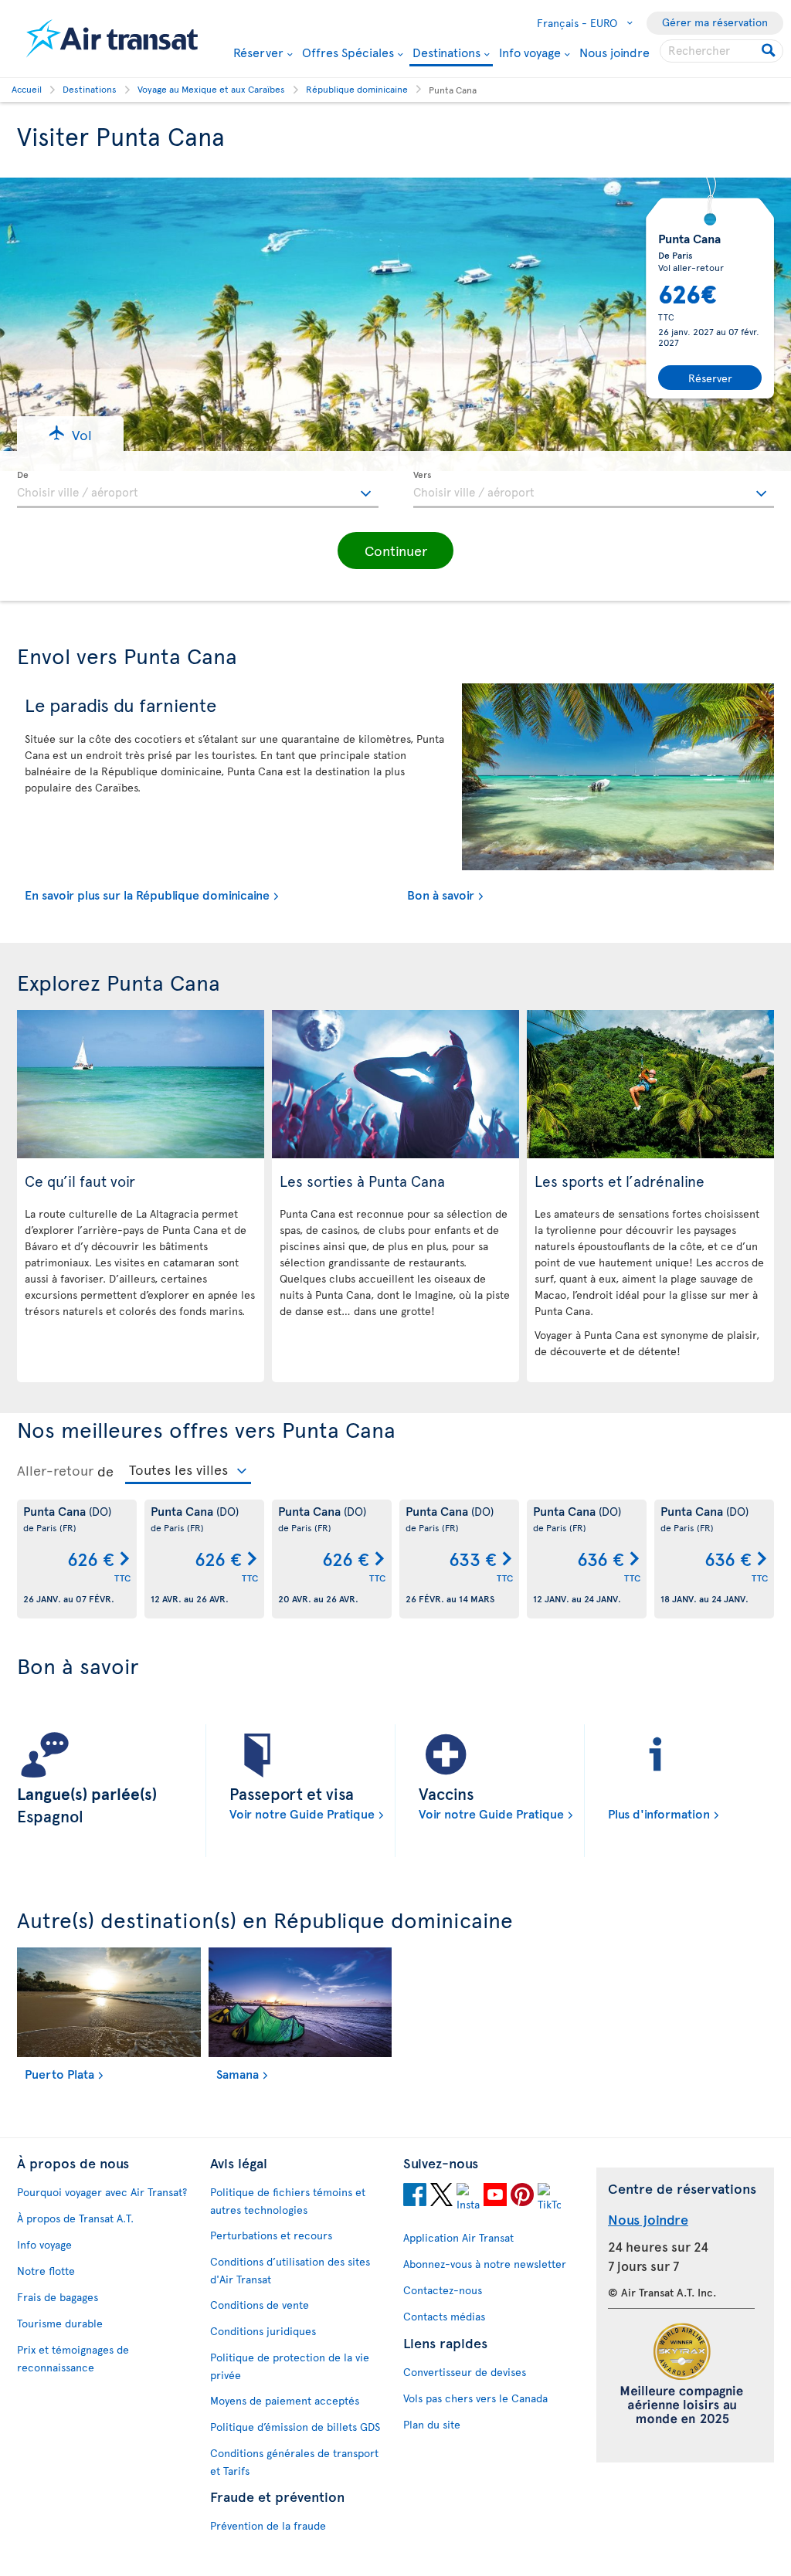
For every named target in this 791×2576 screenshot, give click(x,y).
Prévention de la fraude (268, 2525)
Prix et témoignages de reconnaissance (73, 2358)
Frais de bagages (58, 2297)
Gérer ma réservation (715, 22)
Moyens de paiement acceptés (285, 2400)
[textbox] (198, 490)
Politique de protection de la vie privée (290, 2366)
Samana (238, 2073)
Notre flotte (46, 2271)
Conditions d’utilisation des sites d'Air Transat (290, 2270)
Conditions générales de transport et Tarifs (294, 2462)
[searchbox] (721, 51)
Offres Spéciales (348, 52)
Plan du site (432, 2424)
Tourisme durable (60, 2323)
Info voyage (530, 52)
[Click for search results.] (770, 51)
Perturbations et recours (271, 2235)
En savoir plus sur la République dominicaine (147, 894)
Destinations (446, 53)
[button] (70, 434)
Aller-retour (55, 1470)
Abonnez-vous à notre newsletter (485, 2264)
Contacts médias (444, 2316)
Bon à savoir (441, 894)
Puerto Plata (59, 2073)
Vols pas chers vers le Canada (475, 2398)
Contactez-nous (443, 2290)
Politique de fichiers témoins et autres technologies (288, 2201)
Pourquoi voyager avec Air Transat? (102, 2192)
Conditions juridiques (263, 2331)
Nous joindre (614, 52)
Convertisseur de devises (465, 2372)
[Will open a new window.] (415, 2197)
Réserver (258, 52)
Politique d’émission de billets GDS (295, 2427)
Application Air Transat (458, 2237)
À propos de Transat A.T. (75, 2218)
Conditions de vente (260, 2305)
